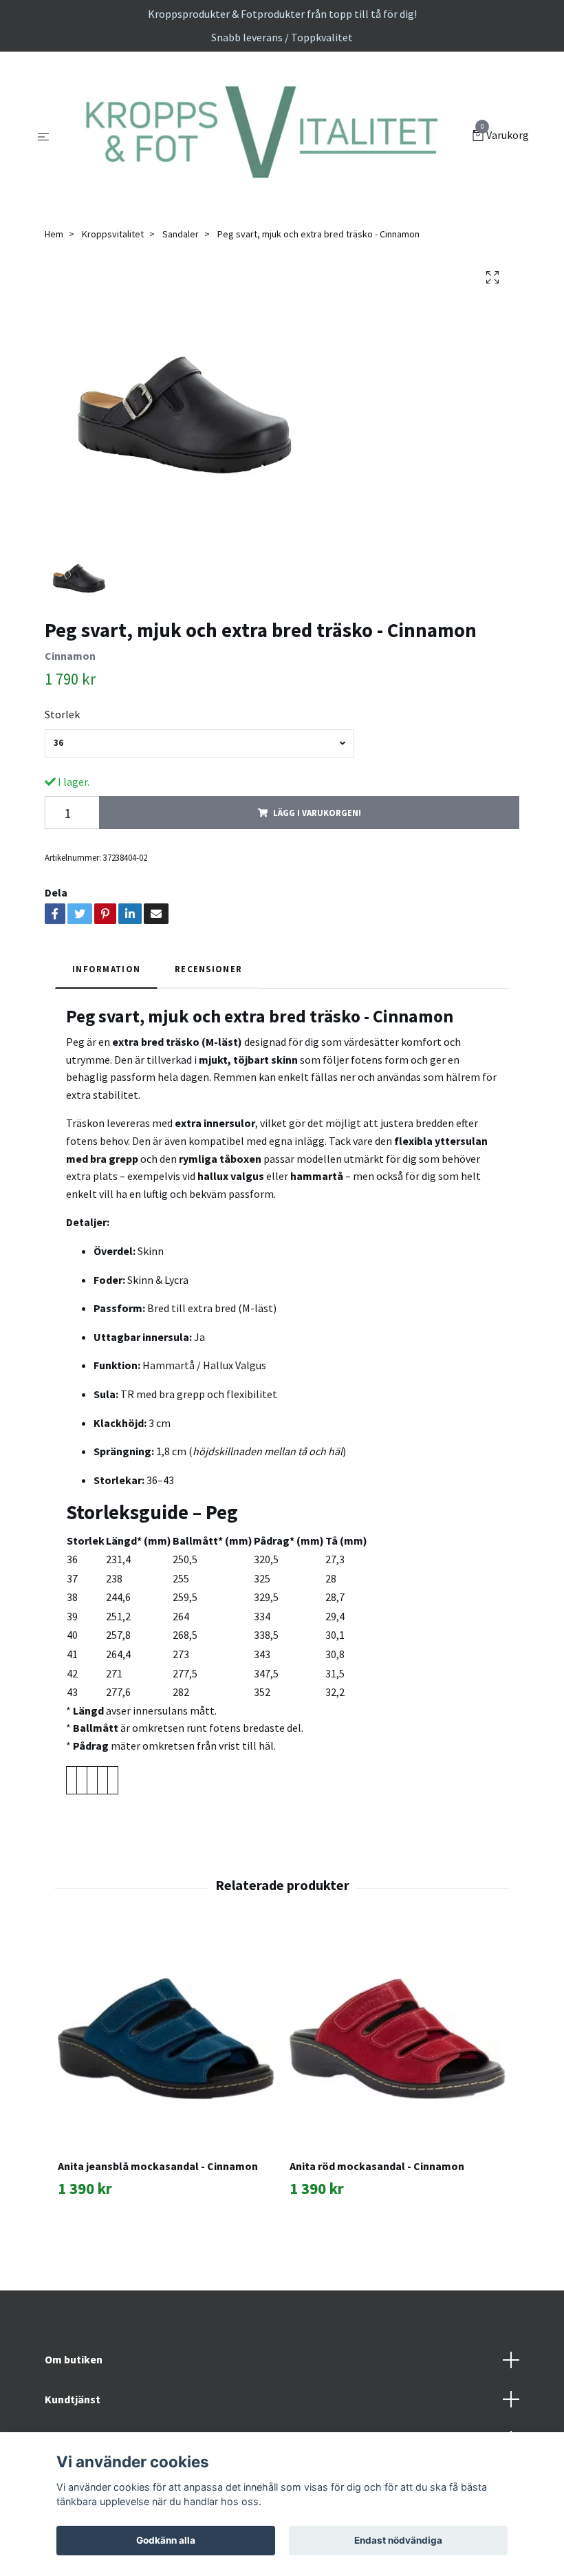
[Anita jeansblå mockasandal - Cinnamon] (166, 2039)
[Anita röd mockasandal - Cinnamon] (398, 2039)
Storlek (62, 714)
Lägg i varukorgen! (317, 813)
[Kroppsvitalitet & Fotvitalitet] (264, 136)
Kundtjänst (73, 2399)
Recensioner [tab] (208, 969)
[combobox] (199, 743)
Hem (54, 234)
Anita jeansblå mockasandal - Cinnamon (158, 2166)
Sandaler (181, 234)
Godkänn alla (166, 2540)
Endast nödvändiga (398, 2540)
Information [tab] (106, 969)
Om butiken (74, 2359)
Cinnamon (70, 656)
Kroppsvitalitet (113, 234)
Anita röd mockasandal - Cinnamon (377, 2166)
